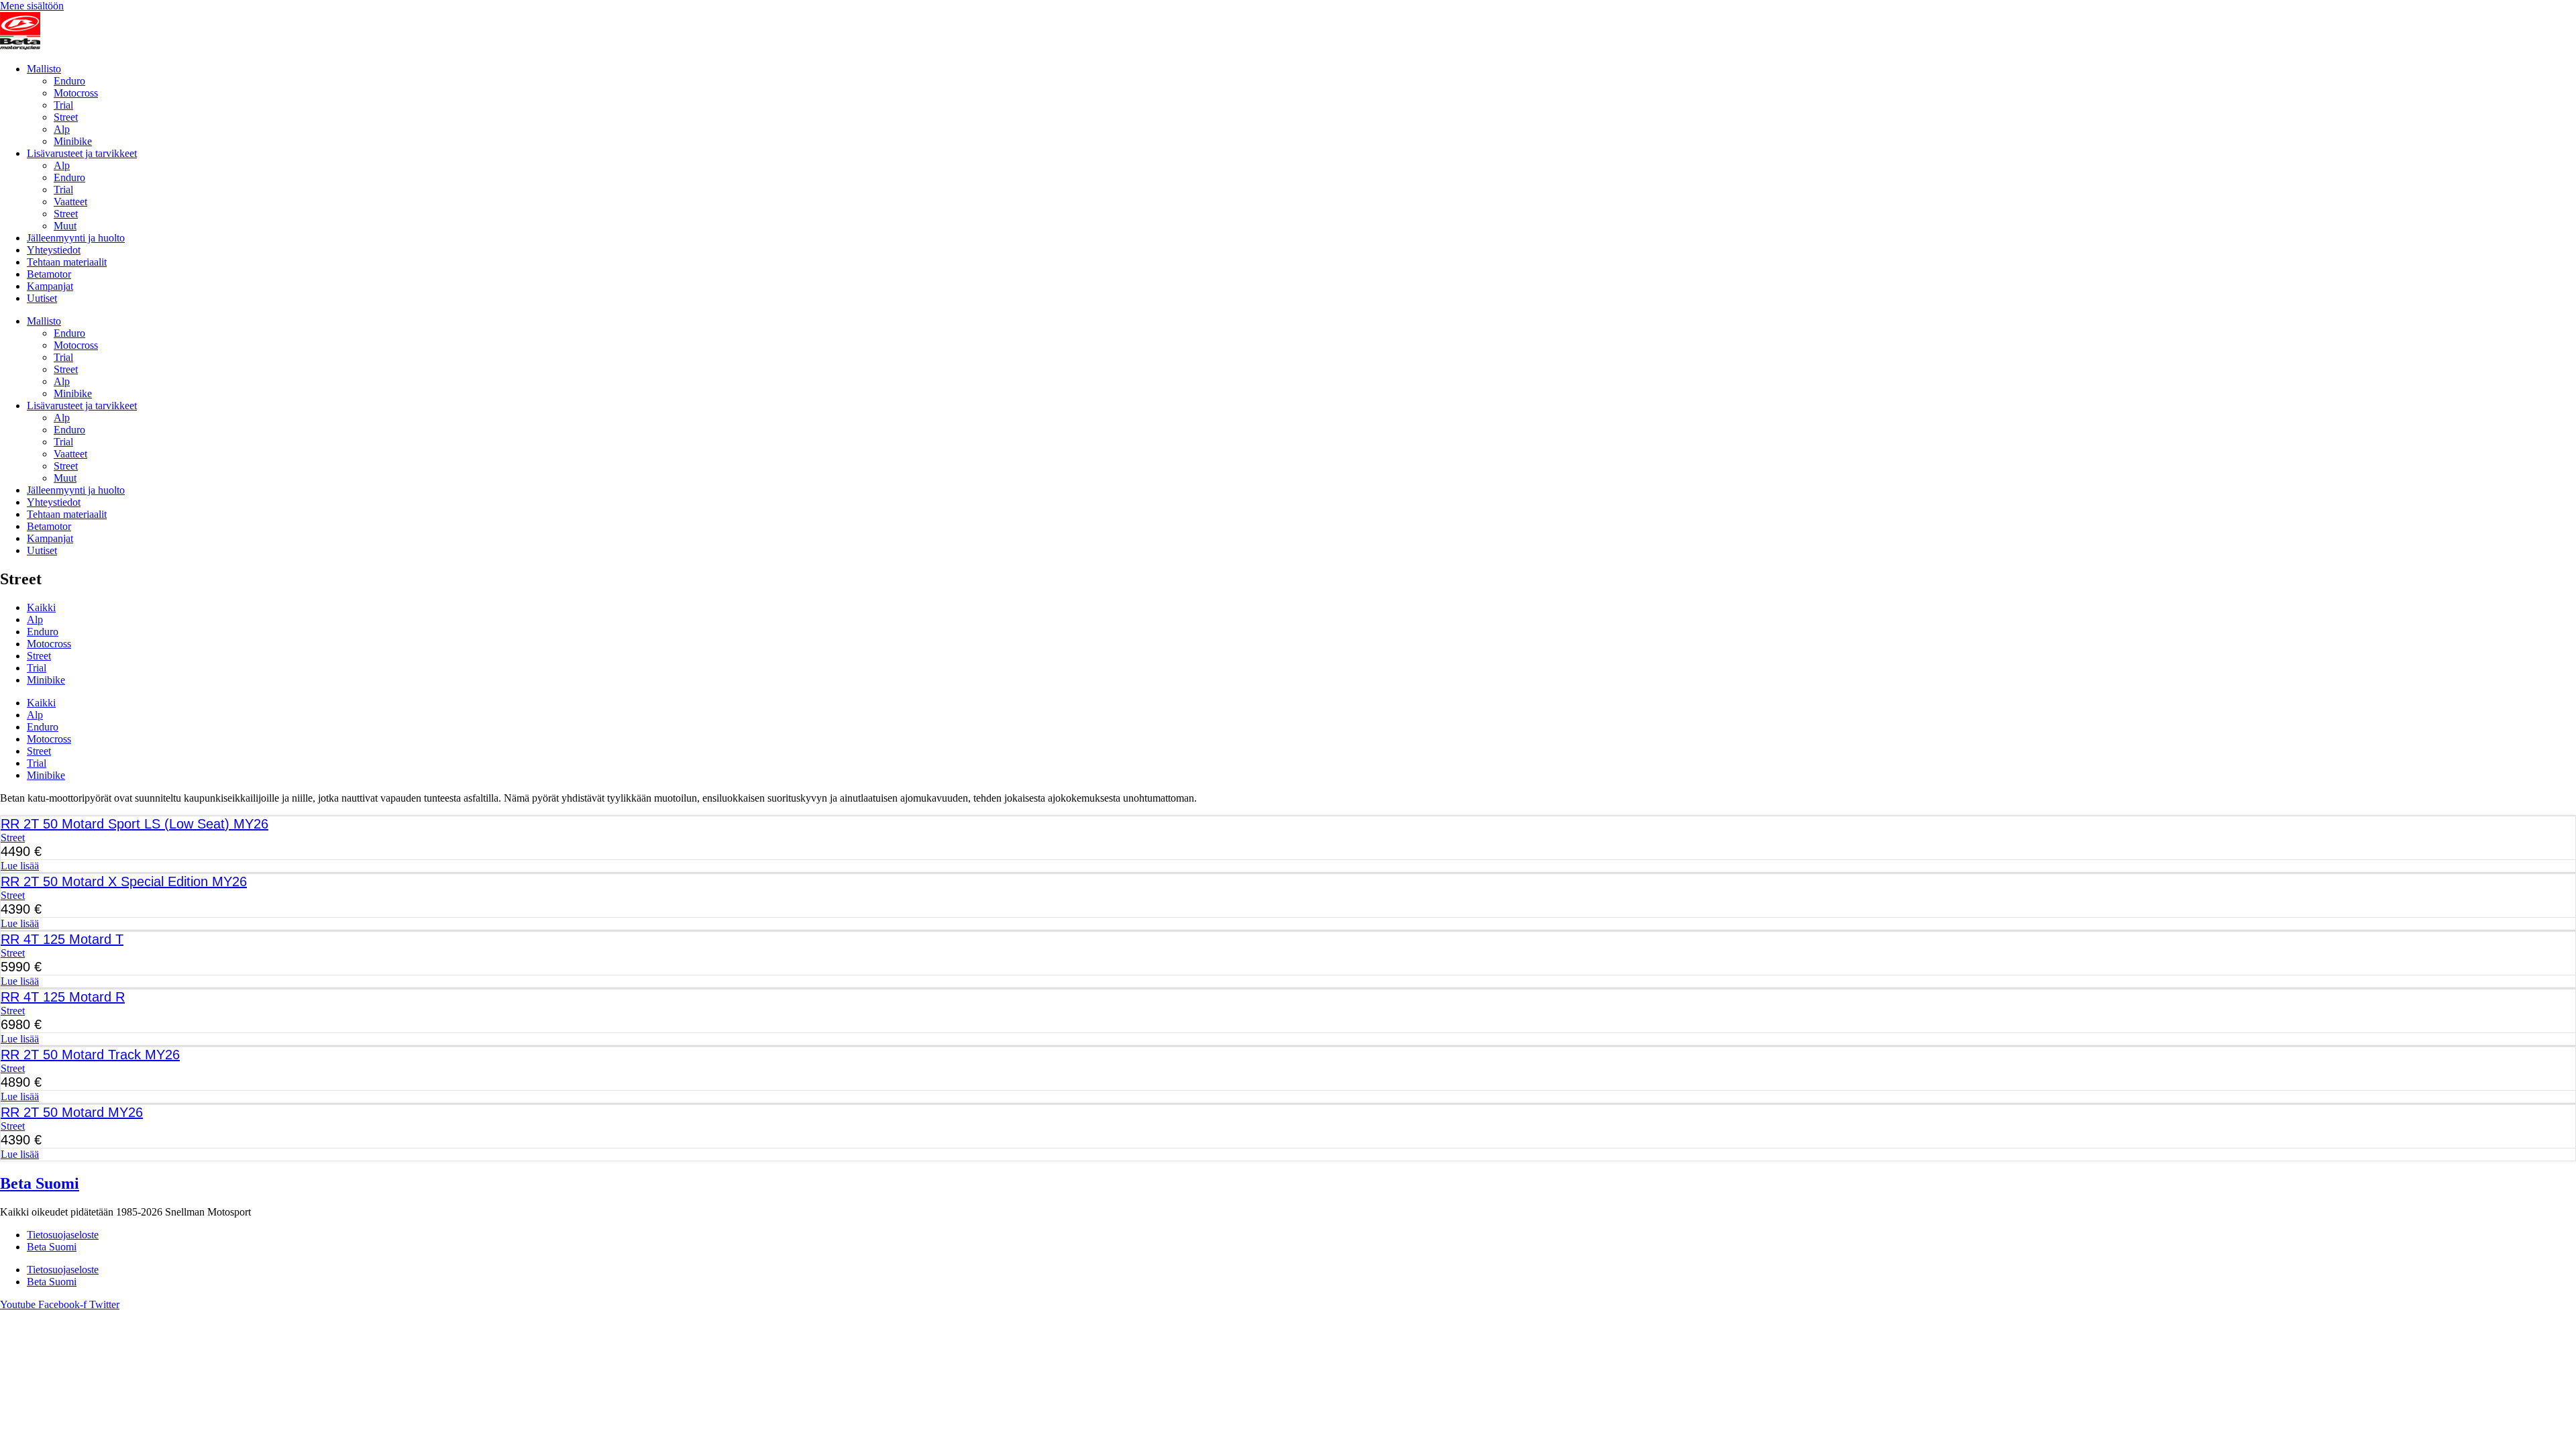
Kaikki (41, 607)
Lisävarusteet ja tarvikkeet (82, 153)
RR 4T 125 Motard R (63, 997)
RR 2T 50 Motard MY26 (72, 1112)
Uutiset (42, 298)
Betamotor (49, 274)
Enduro (69, 81)
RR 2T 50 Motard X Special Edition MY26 (124, 881)
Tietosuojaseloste (63, 1235)
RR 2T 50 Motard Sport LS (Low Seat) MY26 (135, 824)
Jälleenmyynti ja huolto (76, 238)
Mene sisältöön (32, 6)
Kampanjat (50, 286)
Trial (63, 105)
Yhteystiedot (54, 250)
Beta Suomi (40, 1183)
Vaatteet (70, 202)
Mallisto (44, 69)
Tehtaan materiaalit (67, 262)
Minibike (73, 141)
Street (66, 117)
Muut (65, 226)
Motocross (76, 93)
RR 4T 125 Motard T (62, 939)
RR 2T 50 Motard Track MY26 (90, 1055)
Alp (62, 129)
